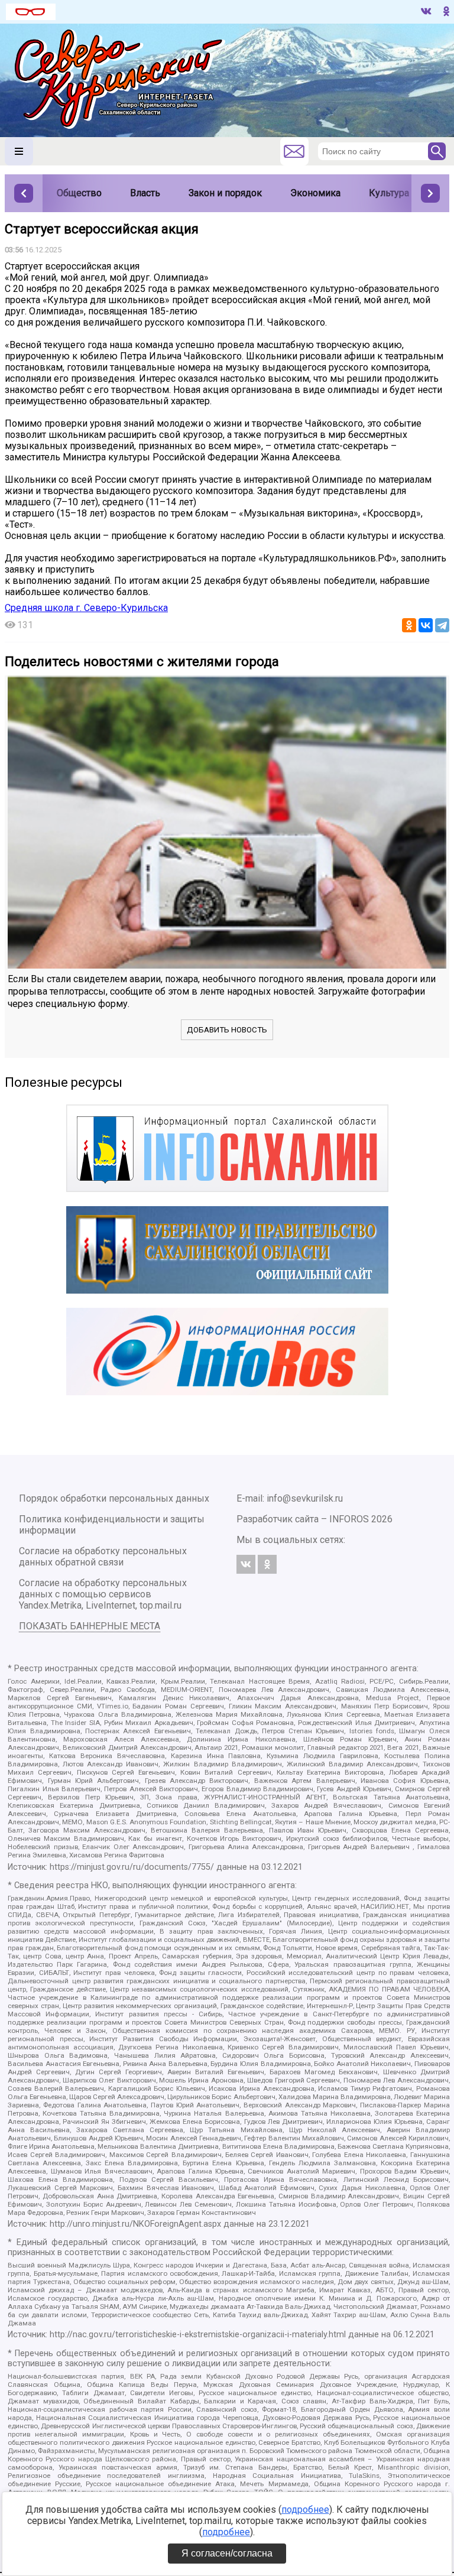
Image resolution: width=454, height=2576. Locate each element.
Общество (79, 193)
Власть (145, 193)
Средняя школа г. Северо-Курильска (86, 608)
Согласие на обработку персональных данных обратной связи (103, 1557)
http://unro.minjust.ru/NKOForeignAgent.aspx (135, 2224)
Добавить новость (227, 1030)
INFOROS (349, 1519)
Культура (389, 193)
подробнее (305, 2510)
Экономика (315, 193)
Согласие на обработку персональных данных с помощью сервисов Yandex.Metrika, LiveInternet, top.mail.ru (103, 1594)
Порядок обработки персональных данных (114, 1498)
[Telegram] (442, 625)
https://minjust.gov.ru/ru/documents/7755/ (132, 1867)
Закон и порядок (225, 193)
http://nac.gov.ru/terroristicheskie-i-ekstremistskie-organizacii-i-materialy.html (198, 2335)
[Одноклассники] (409, 625)
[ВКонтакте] (426, 625)
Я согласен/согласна (227, 2553)
